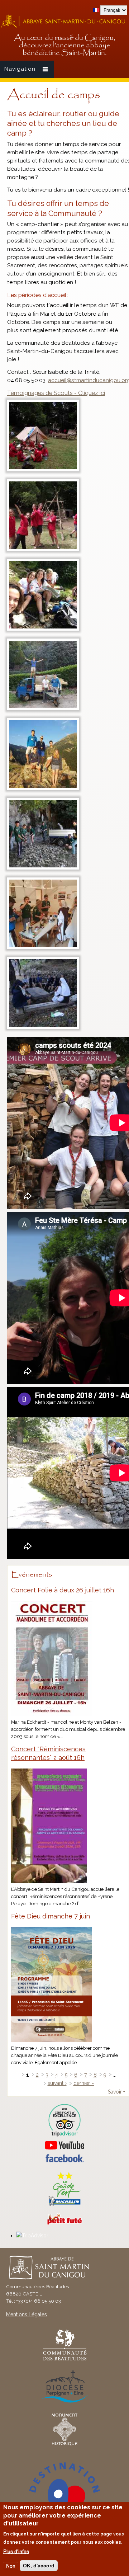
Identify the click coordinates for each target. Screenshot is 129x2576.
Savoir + (116, 2092)
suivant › (57, 2083)
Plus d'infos (16, 2551)
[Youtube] (64, 2145)
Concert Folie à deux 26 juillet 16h (63, 1590)
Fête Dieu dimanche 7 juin (51, 1916)
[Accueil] (64, 27)
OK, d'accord (39, 2566)
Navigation (20, 69)
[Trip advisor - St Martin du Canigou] (64, 2120)
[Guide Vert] (64, 2205)
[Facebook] (64, 2161)
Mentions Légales (27, 2314)
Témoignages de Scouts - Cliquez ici (56, 393)
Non (11, 2566)
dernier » (84, 2083)
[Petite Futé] (64, 2223)
